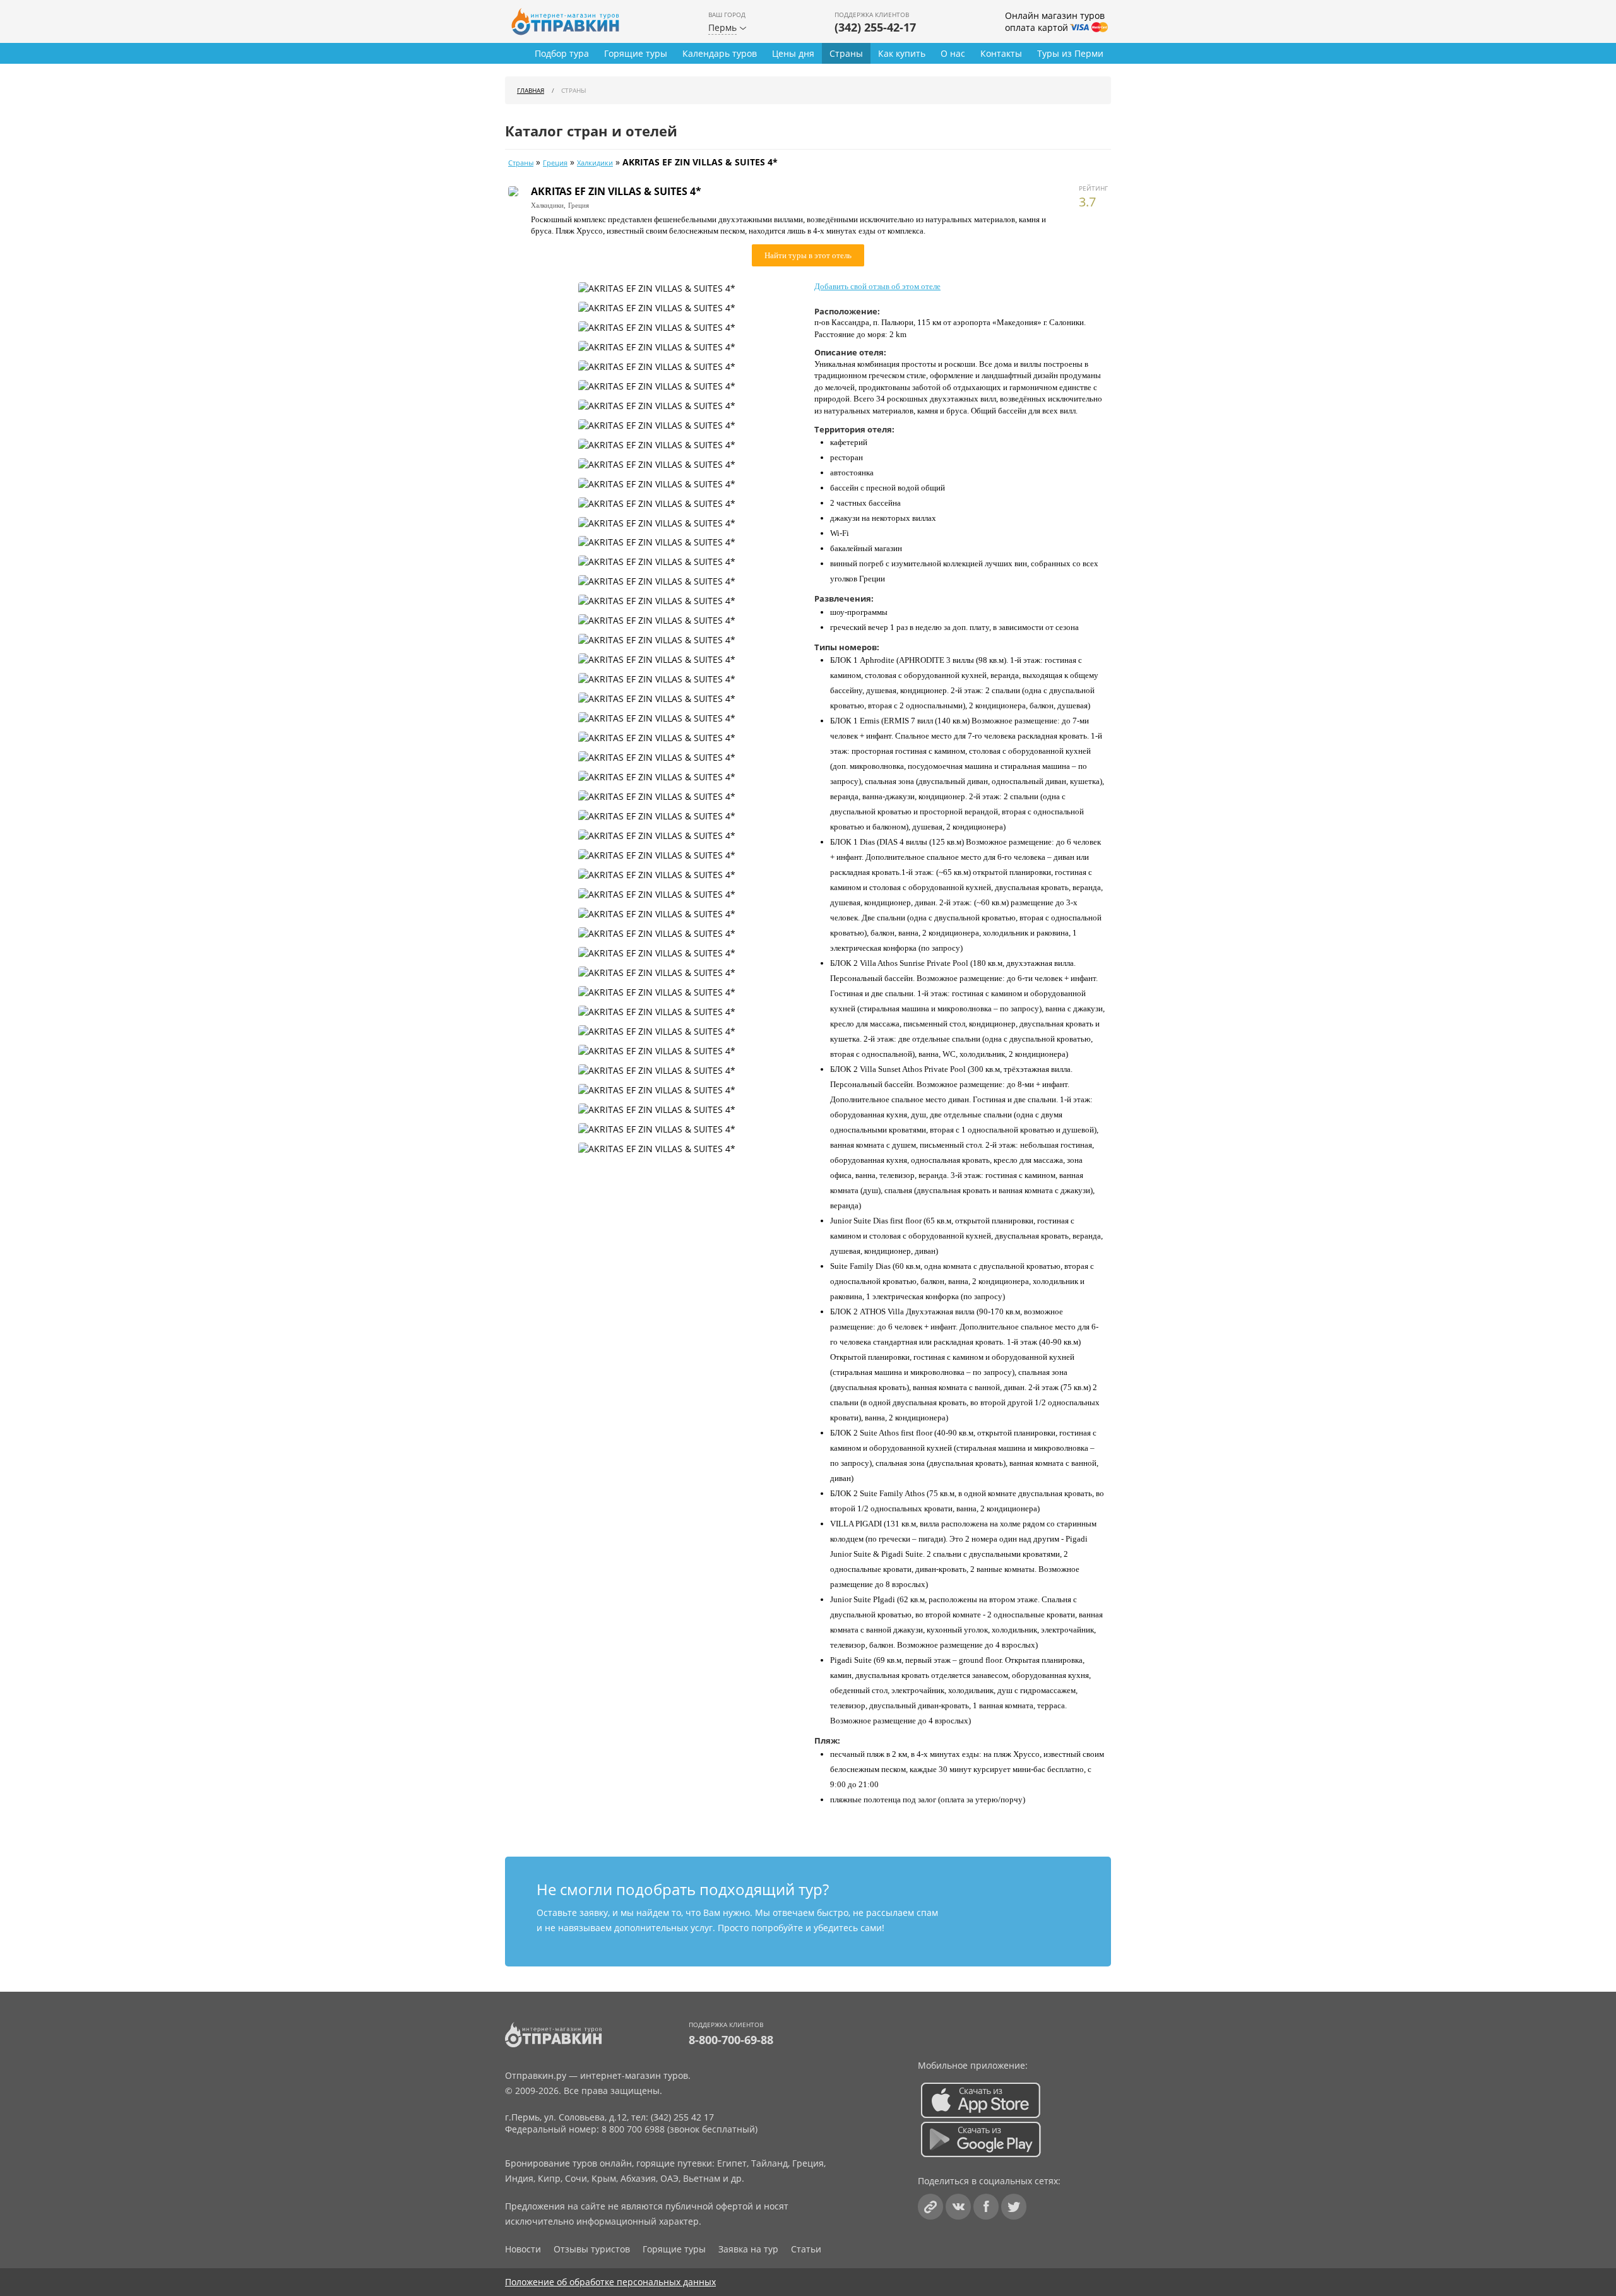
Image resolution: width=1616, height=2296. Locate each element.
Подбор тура (562, 53)
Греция (555, 163)
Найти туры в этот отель (808, 255)
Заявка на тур (748, 2249)
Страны (846, 53)
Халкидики (595, 163)
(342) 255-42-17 (875, 27)
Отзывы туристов (592, 2249)
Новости (523, 2249)
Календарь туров (720, 53)
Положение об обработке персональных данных (610, 2282)
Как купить (902, 53)
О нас (953, 53)
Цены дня (793, 53)
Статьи (806, 2249)
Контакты (1001, 53)
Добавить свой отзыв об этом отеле (877, 286)
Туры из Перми (1070, 53)
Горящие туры (636, 53)
